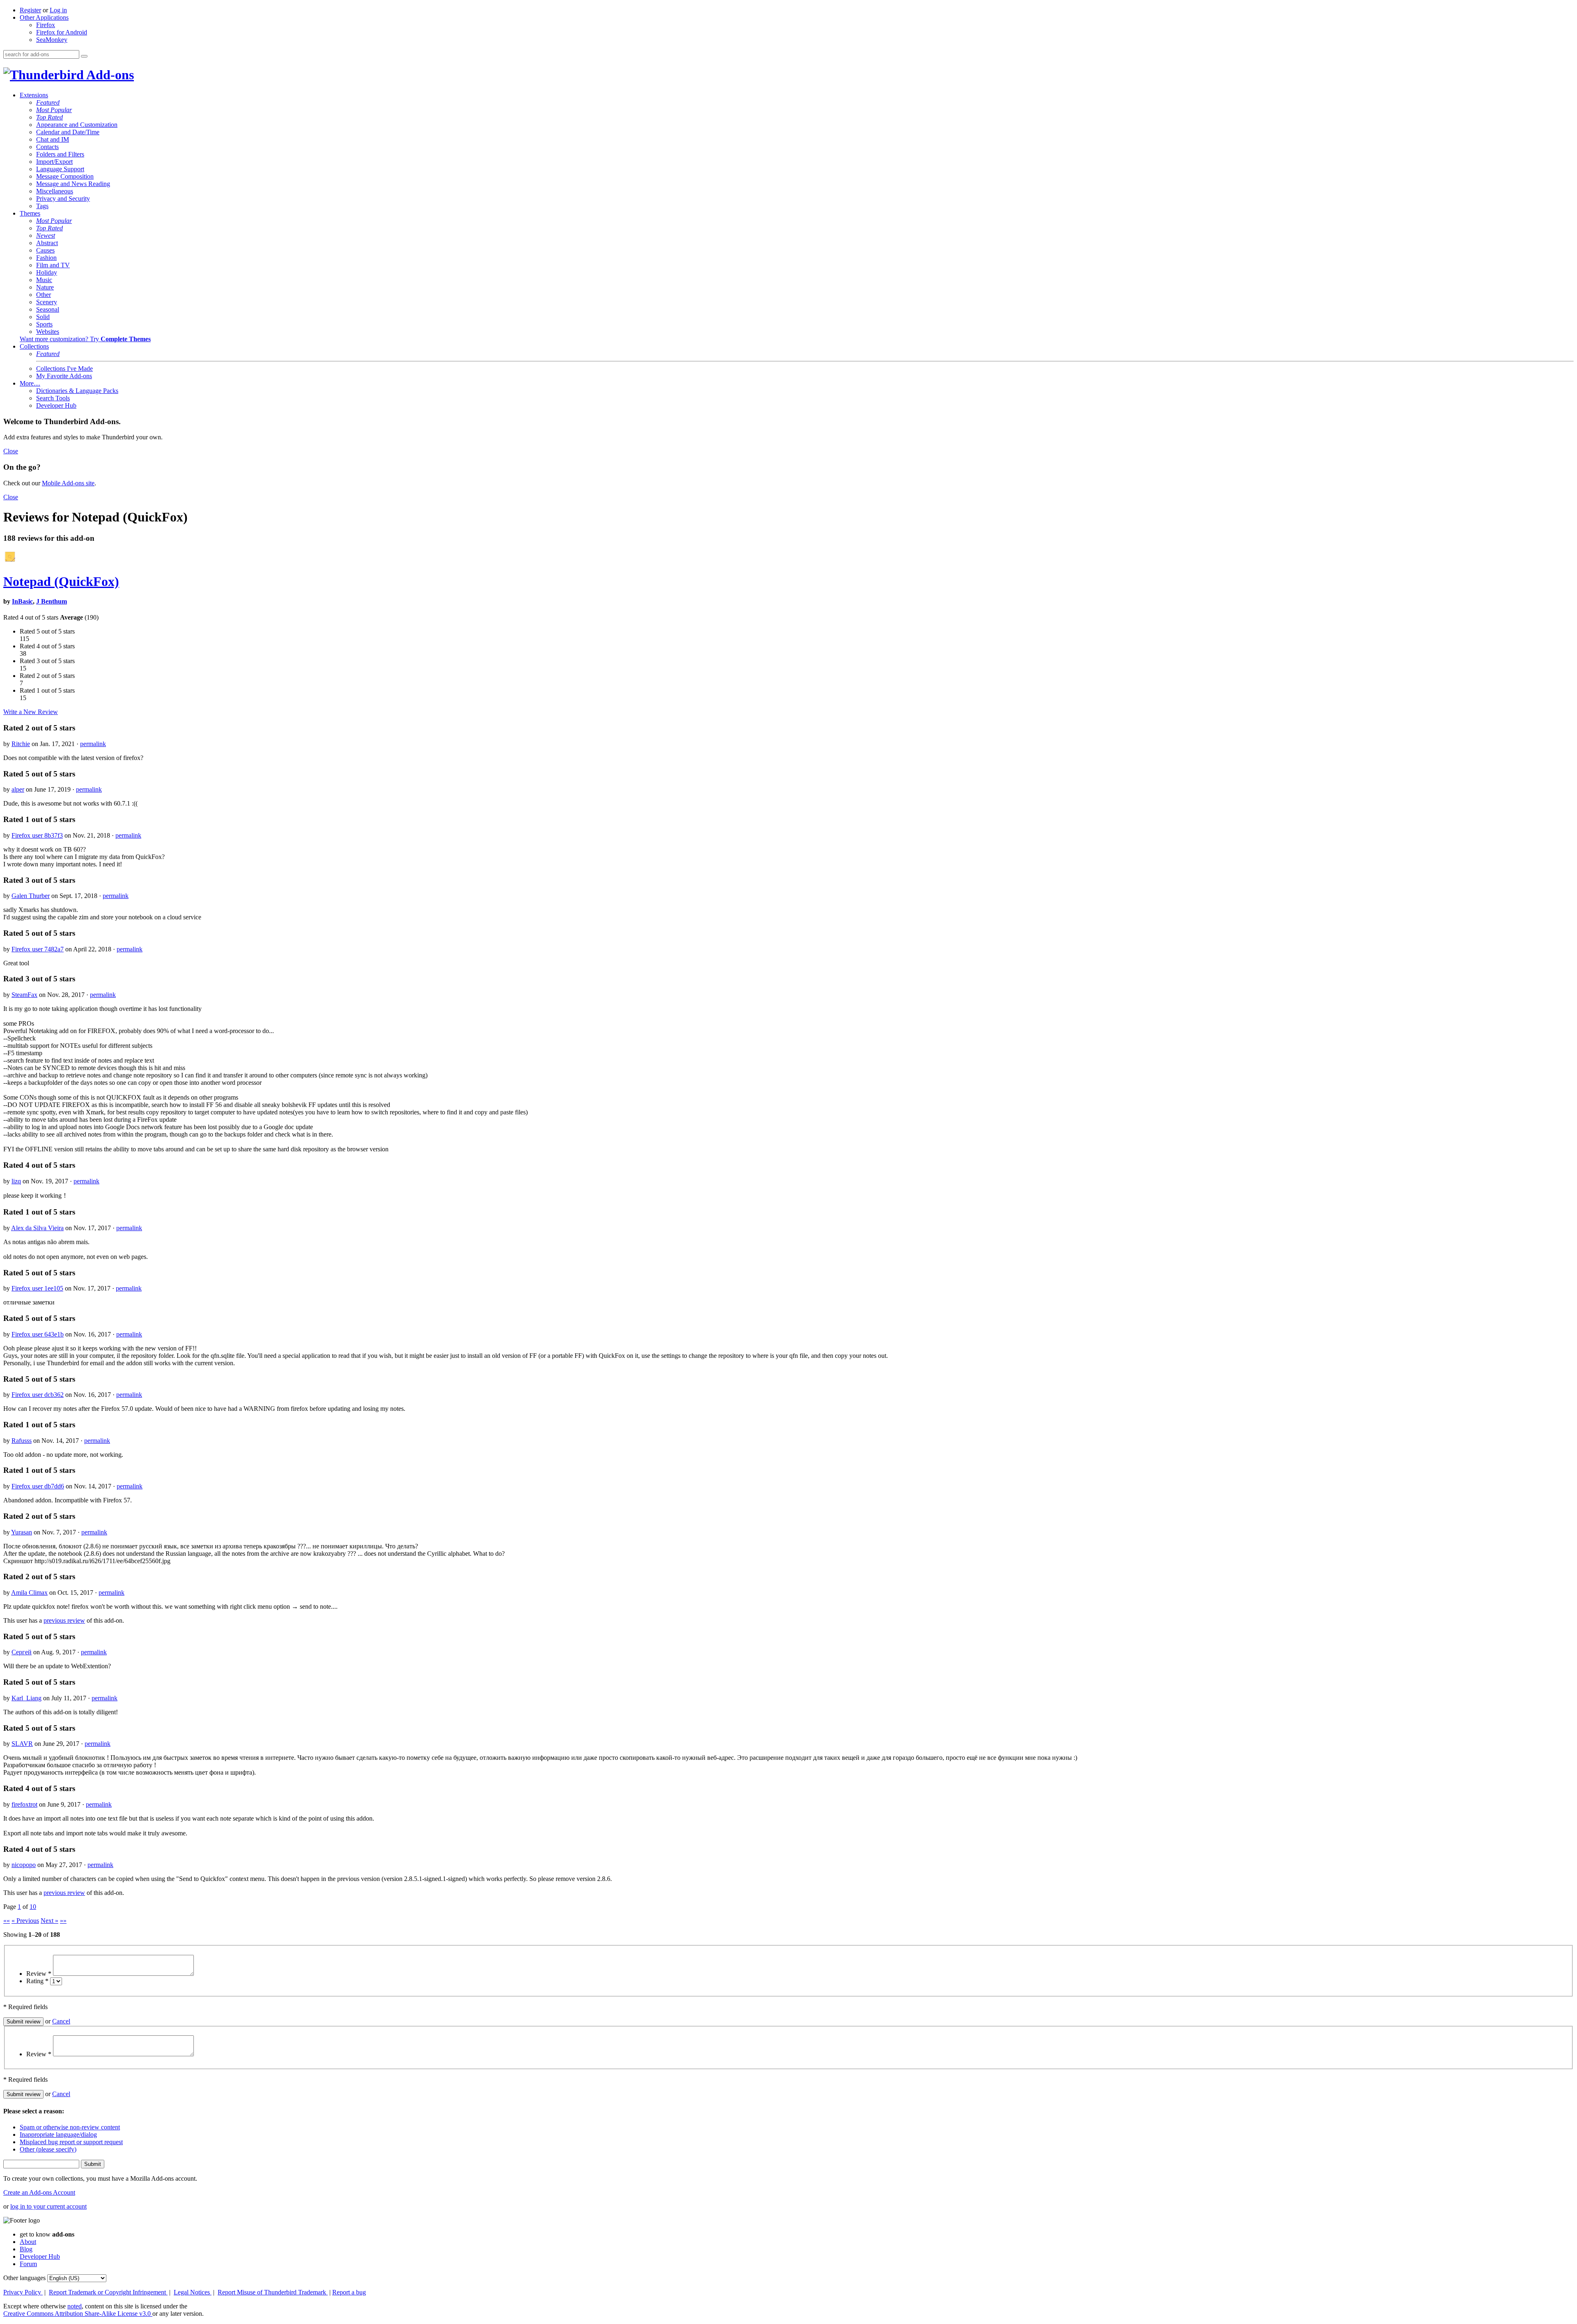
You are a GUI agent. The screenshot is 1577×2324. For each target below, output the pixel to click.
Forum (28, 2264)
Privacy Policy (23, 2292)
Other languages (24, 2278)
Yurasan (22, 1532)
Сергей (22, 1652)
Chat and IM (53, 139)
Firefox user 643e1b (38, 1334)
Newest (46, 235)
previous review (64, 1620)
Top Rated (49, 117)
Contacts (47, 147)
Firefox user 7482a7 (38, 949)
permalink (93, 744)
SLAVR (22, 1744)
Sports (44, 324)
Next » (49, 1921)
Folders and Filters (60, 154)
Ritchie (21, 744)
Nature (45, 287)
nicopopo (24, 1865)
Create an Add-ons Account (39, 2192)
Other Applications (44, 17)
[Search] (84, 56)
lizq (16, 1181)
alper (18, 789)
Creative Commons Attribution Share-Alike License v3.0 (78, 2314)
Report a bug (349, 2292)
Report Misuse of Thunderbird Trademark (273, 2292)
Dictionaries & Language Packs (77, 391)
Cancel (61, 2021)
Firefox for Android (62, 32)
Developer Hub (56, 405)
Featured (48, 102)
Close (11, 451)
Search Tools (53, 398)
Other (44, 295)
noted (75, 2306)
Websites (48, 332)
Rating (37, 1981)
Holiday (47, 272)
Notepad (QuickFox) (61, 581)
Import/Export (54, 162)
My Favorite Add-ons (64, 376)
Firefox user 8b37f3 (37, 835)
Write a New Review (31, 712)
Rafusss (22, 1441)
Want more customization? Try (85, 339)
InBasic (22, 601)
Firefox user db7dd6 (38, 1486)
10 (33, 1907)
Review (39, 1974)
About (28, 2242)
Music (44, 280)
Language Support (60, 169)
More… (30, 383)
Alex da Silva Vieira (37, 1228)
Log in (58, 10)
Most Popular (54, 110)
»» (63, 1921)
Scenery (47, 302)
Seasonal (48, 309)
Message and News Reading (73, 184)
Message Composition (65, 176)
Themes (30, 213)
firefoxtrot (24, 1804)
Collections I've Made (64, 369)
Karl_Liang (26, 1698)
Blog (26, 2249)
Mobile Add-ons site (68, 483)
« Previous (25, 1921)
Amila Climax (29, 1593)
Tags (42, 206)
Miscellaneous (55, 191)
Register (30, 10)
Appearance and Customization (77, 125)
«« (7, 1921)
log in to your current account (48, 2206)
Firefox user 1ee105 (37, 1288)
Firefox (46, 25)
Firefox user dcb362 (38, 1395)
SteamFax (24, 995)
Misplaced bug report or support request (71, 2142)
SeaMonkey (52, 40)
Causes (45, 250)
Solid (43, 317)
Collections (34, 346)
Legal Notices (193, 2292)
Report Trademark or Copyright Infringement (108, 2292)
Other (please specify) (48, 2149)
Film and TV (53, 265)
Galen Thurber (31, 896)
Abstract (47, 243)
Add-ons (109, 75)
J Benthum (52, 601)
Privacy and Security (63, 199)
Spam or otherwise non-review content (70, 2127)
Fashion (46, 258)
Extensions (34, 95)
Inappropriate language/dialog (58, 2135)
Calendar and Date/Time (68, 132)
